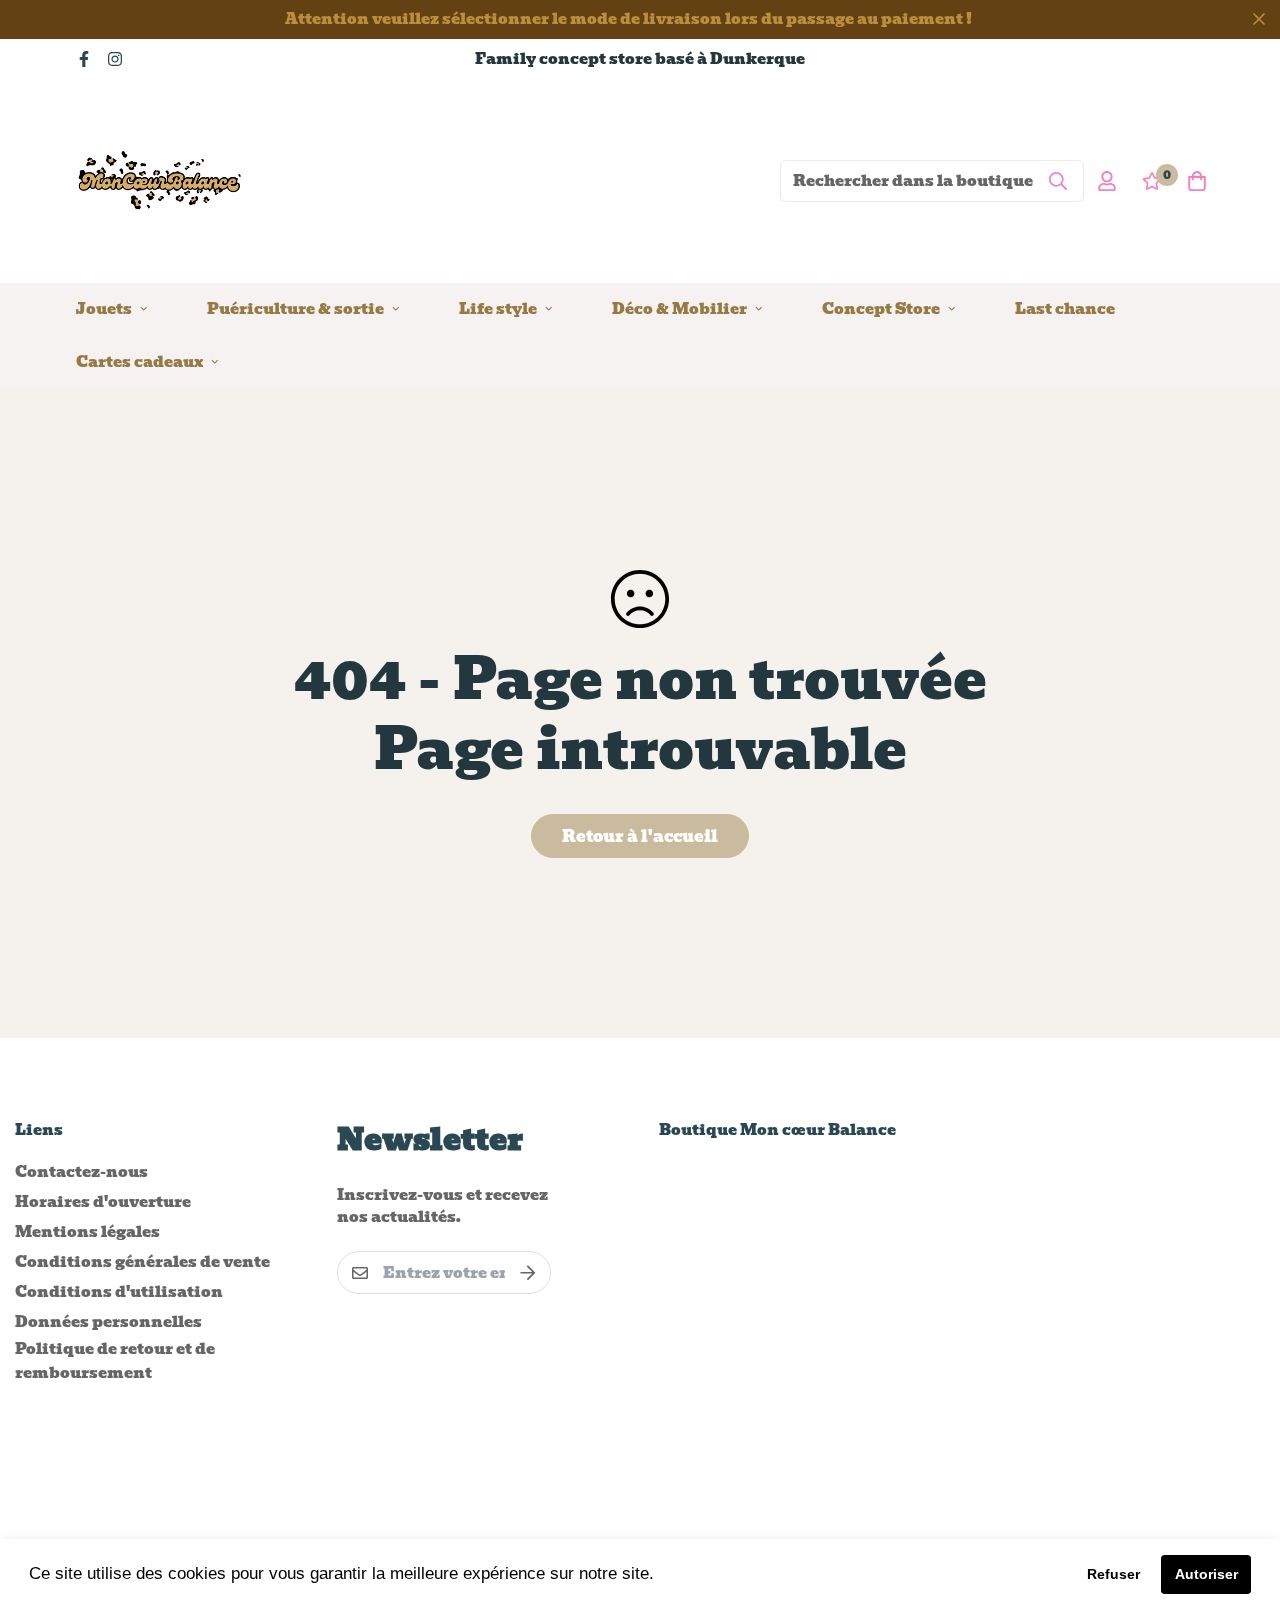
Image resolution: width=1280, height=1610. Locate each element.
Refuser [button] (1113, 1574)
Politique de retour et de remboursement (115, 1361)
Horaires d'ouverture (103, 1202)
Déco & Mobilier (679, 308)
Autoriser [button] (1206, 1574)
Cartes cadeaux (139, 361)
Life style (498, 308)
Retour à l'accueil (640, 836)
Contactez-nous (81, 1172)
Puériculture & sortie (295, 308)
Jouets (104, 308)
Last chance (1065, 308)
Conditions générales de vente (142, 1262)
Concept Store (881, 308)
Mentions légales (87, 1232)
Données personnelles (108, 1322)
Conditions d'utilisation (119, 1292)
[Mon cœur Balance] (161, 180)
